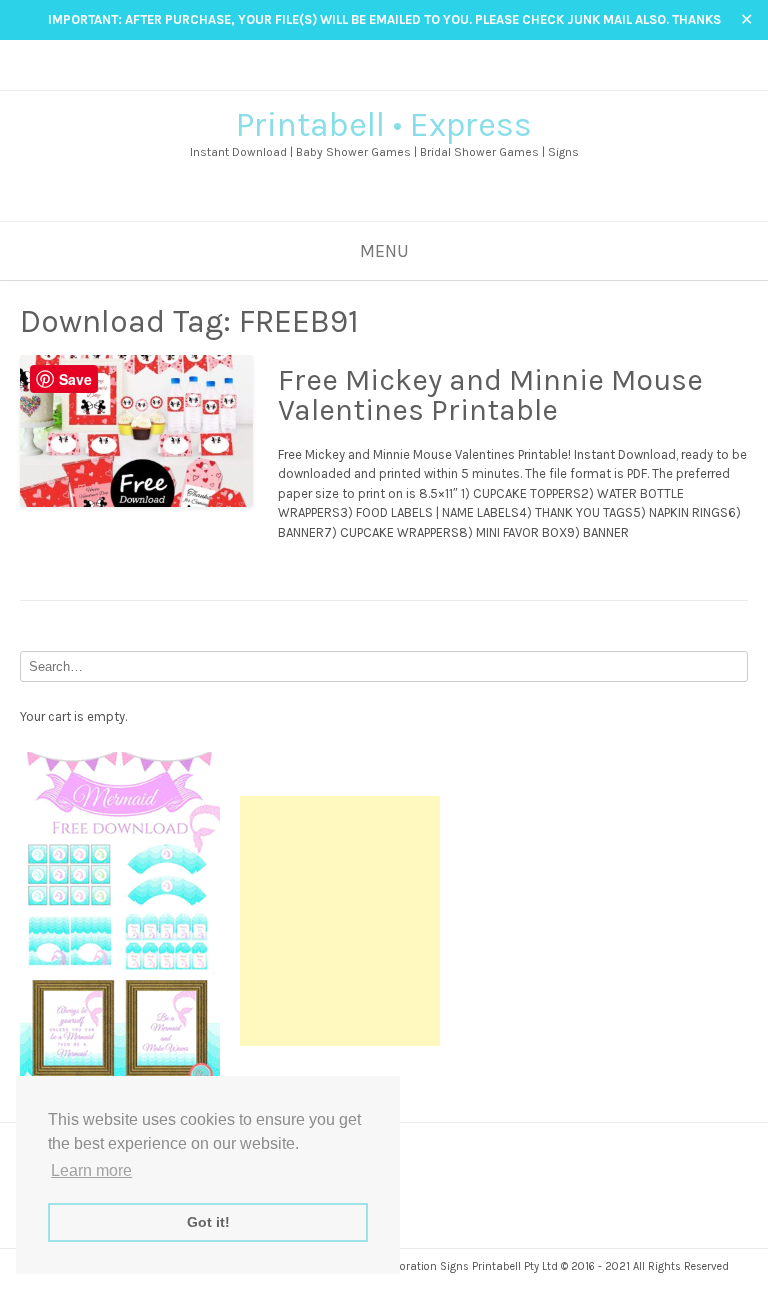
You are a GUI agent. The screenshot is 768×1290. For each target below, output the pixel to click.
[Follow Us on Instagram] (393, 76)
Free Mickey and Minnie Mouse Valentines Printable (490, 395)
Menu (384, 251)
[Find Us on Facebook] (374, 76)
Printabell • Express (384, 125)
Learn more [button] (91, 1170)
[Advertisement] (340, 921)
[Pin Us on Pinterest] (412, 76)
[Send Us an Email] (355, 76)
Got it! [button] (208, 1222)
